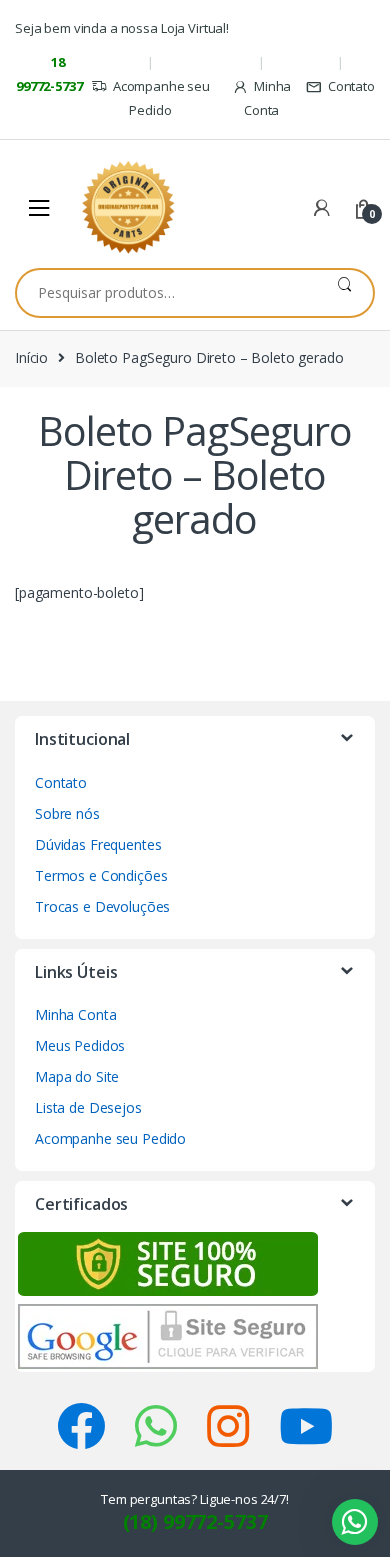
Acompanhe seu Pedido (161, 98)
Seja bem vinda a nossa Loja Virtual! (122, 28)
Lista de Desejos (88, 1107)
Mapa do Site (77, 1076)
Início (31, 357)
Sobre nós (67, 813)
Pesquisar (344, 293)
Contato (351, 86)
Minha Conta (267, 98)
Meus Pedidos (80, 1045)
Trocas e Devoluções (102, 906)
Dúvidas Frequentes (98, 844)
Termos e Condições (101, 875)
